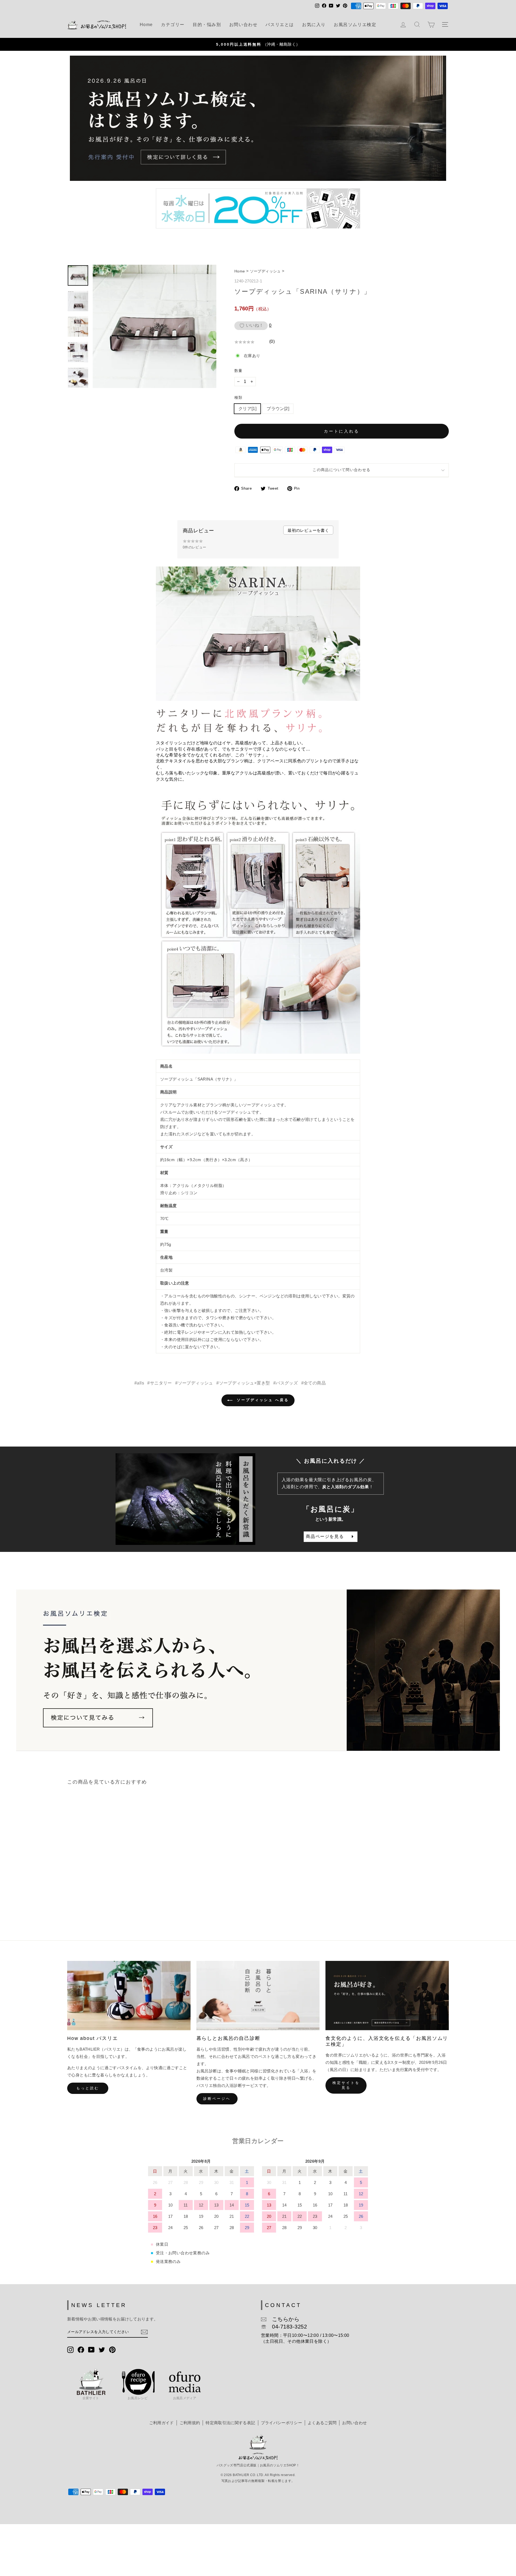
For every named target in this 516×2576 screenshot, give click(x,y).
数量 (238, 371)
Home (146, 25)
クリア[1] (247, 409)
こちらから (283, 2319)
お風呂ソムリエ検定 (355, 25)
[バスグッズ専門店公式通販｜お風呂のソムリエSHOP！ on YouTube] (91, 2349)
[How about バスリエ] (129, 1996)
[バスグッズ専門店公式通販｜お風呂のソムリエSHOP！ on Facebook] (81, 2349)
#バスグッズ (286, 1383)
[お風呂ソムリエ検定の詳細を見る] (258, 118)
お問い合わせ (243, 25)
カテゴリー (173, 25)
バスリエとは (280, 25)
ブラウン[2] (278, 409)
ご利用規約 (190, 2423)
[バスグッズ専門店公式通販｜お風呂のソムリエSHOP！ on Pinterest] (112, 2349)
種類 (238, 397)
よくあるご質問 (322, 2423)
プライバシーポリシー (282, 2423)
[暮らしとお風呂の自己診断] (258, 1996)
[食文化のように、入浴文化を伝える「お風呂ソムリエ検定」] (387, 1996)
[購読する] (144, 2332)
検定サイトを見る (346, 2085)
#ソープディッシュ (194, 1383)
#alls (139, 1383)
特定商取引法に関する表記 (230, 2423)
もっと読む (88, 2088)
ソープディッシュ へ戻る (262, 1400)
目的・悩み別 (207, 25)
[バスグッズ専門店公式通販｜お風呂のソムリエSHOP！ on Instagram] (70, 2349)
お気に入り (314, 25)
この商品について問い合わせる (341, 470)
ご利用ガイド (162, 2423)
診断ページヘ (217, 2099)
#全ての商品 (313, 1383)
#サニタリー (160, 1383)
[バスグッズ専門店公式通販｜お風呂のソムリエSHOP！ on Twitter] (102, 2349)
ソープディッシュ (265, 271)
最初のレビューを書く (308, 530)
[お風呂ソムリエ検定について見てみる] (258, 1670)
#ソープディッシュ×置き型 (243, 1383)
